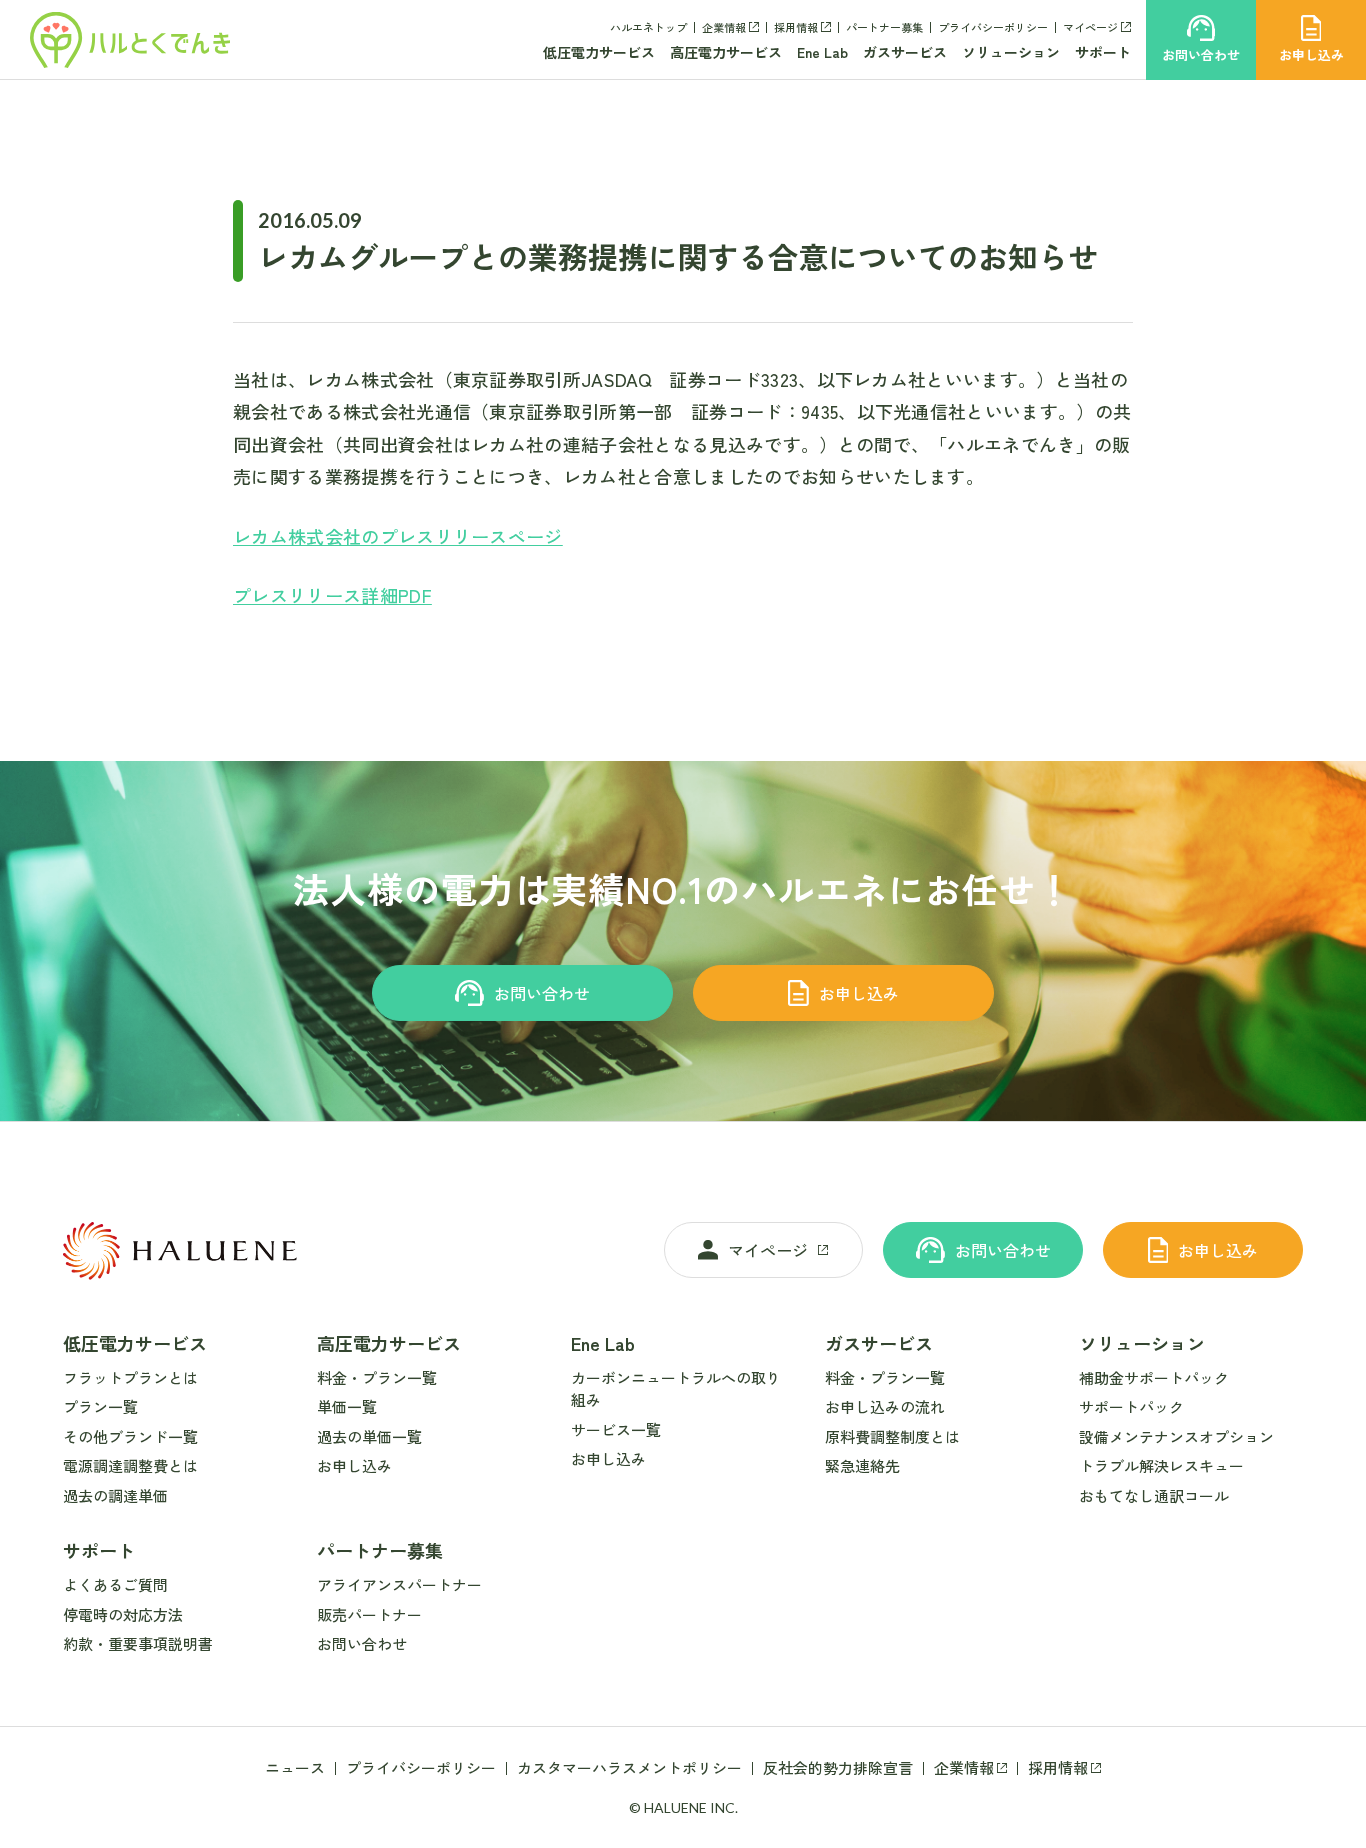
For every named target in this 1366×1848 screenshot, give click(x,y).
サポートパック (1131, 1406)
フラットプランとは (130, 1377)
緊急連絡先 (862, 1465)
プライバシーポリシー (993, 27)
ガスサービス (905, 52)
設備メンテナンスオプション (1176, 1436)
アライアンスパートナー (399, 1584)
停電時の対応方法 (123, 1614)
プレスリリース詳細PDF (332, 595)
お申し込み (859, 993)
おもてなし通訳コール (1154, 1495)
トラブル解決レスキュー (1161, 1465)
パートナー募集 (884, 27)
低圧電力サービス (599, 52)
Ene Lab (822, 52)
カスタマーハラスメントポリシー (629, 1767)
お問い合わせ (542, 993)
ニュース (295, 1767)
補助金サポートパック (1154, 1377)
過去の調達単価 (115, 1495)
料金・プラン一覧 (377, 1377)
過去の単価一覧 (369, 1436)
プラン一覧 (100, 1406)
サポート (1103, 52)
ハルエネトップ (648, 27)
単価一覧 (347, 1406)
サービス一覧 (616, 1429)
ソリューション (1011, 52)
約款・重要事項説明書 (138, 1643)
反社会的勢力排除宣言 (838, 1767)
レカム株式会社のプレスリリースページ (398, 536)
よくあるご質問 (115, 1584)
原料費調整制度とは (892, 1436)
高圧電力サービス (726, 52)
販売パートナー (369, 1614)
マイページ (1090, 27)
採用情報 (796, 27)
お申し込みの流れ (885, 1406)
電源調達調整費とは (130, 1465)
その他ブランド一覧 (130, 1436)
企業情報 (724, 27)
